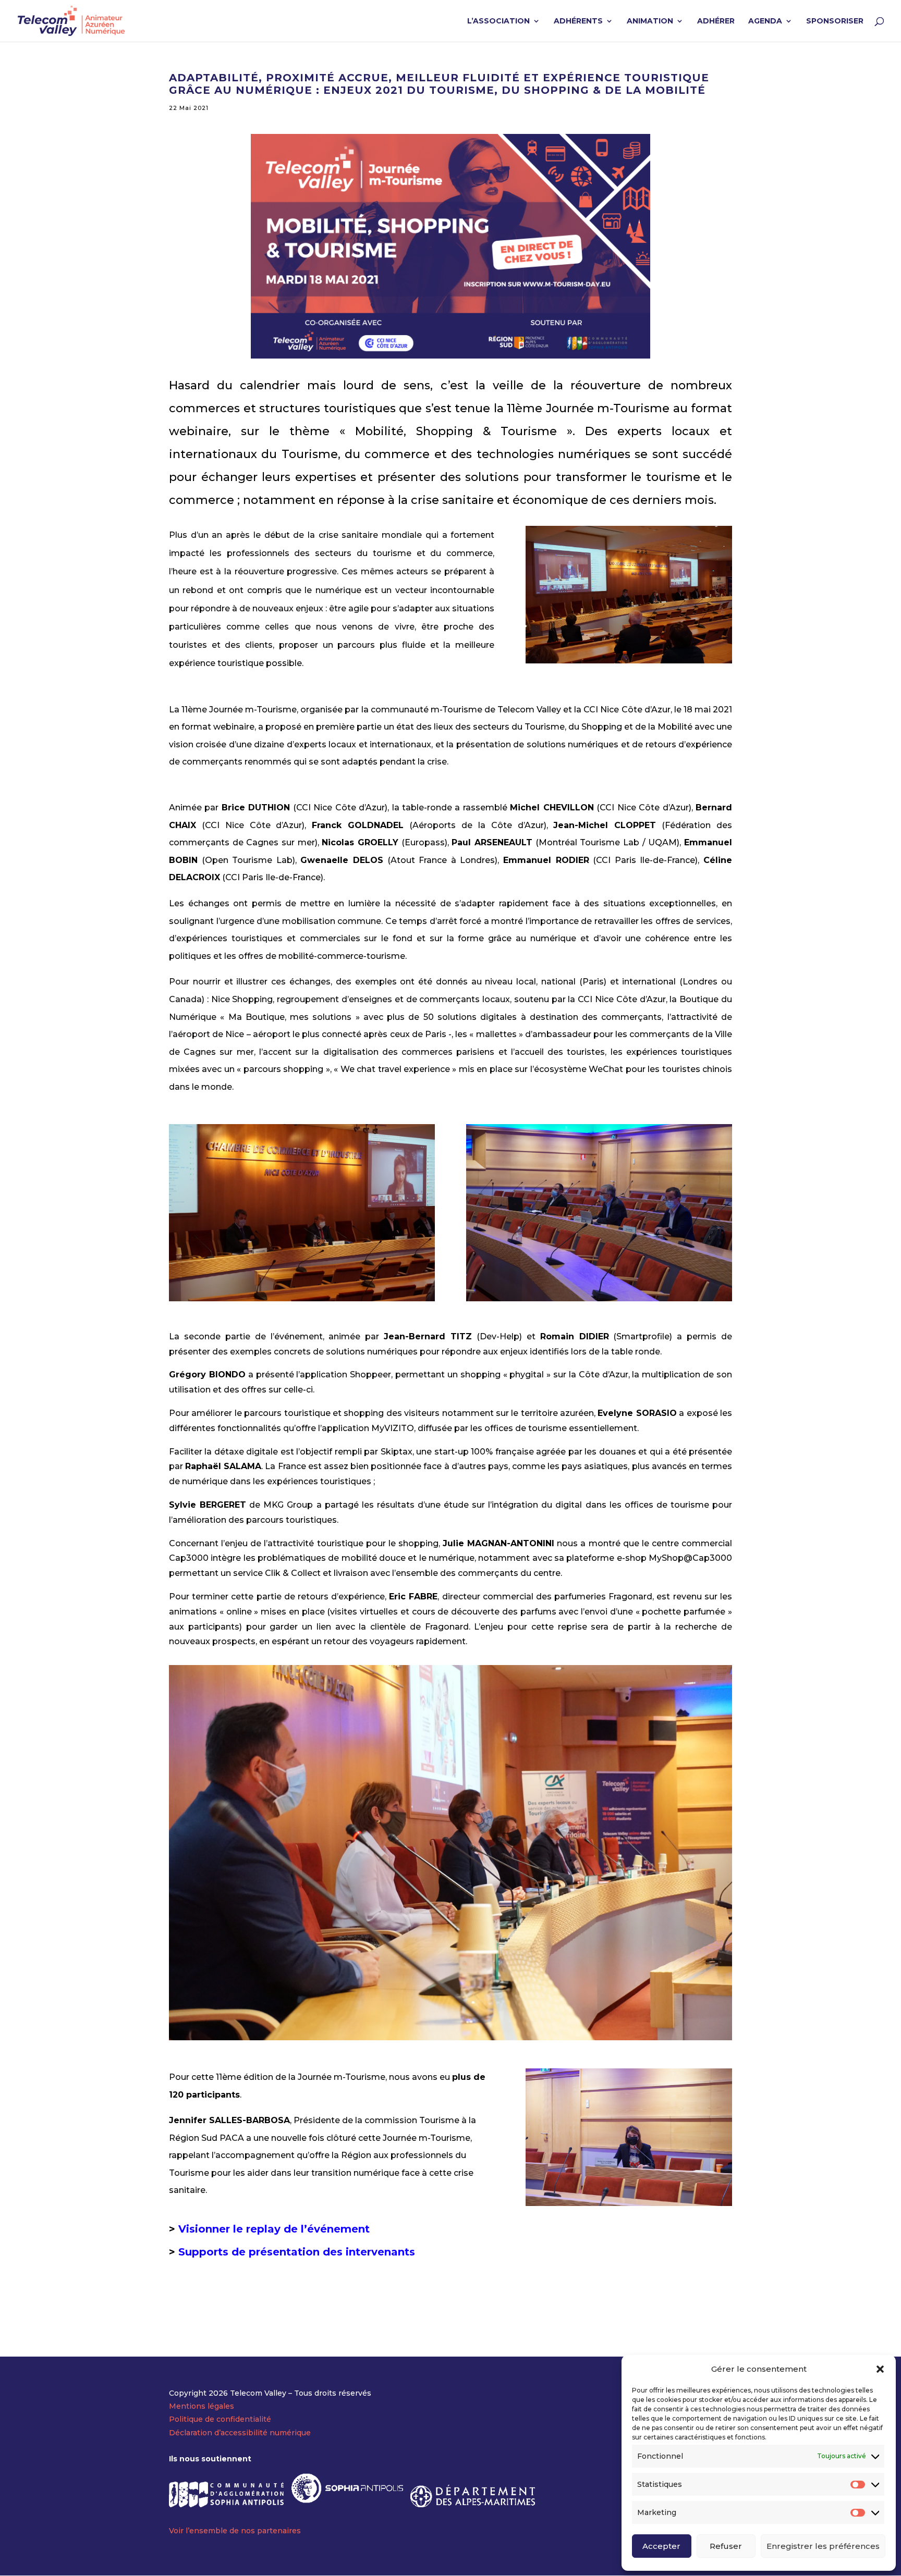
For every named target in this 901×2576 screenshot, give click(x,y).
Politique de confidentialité (220, 2419)
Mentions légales (202, 2406)
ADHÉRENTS (578, 21)
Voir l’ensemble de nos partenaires (235, 2531)
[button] (880, 2369)
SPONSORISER (835, 21)
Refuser (726, 2546)
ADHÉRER (716, 21)
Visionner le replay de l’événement (274, 2229)
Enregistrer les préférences (823, 2546)
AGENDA (765, 21)
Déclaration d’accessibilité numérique (240, 2433)
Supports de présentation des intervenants (297, 2252)
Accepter (661, 2546)
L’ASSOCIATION (498, 21)
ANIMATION (650, 21)
